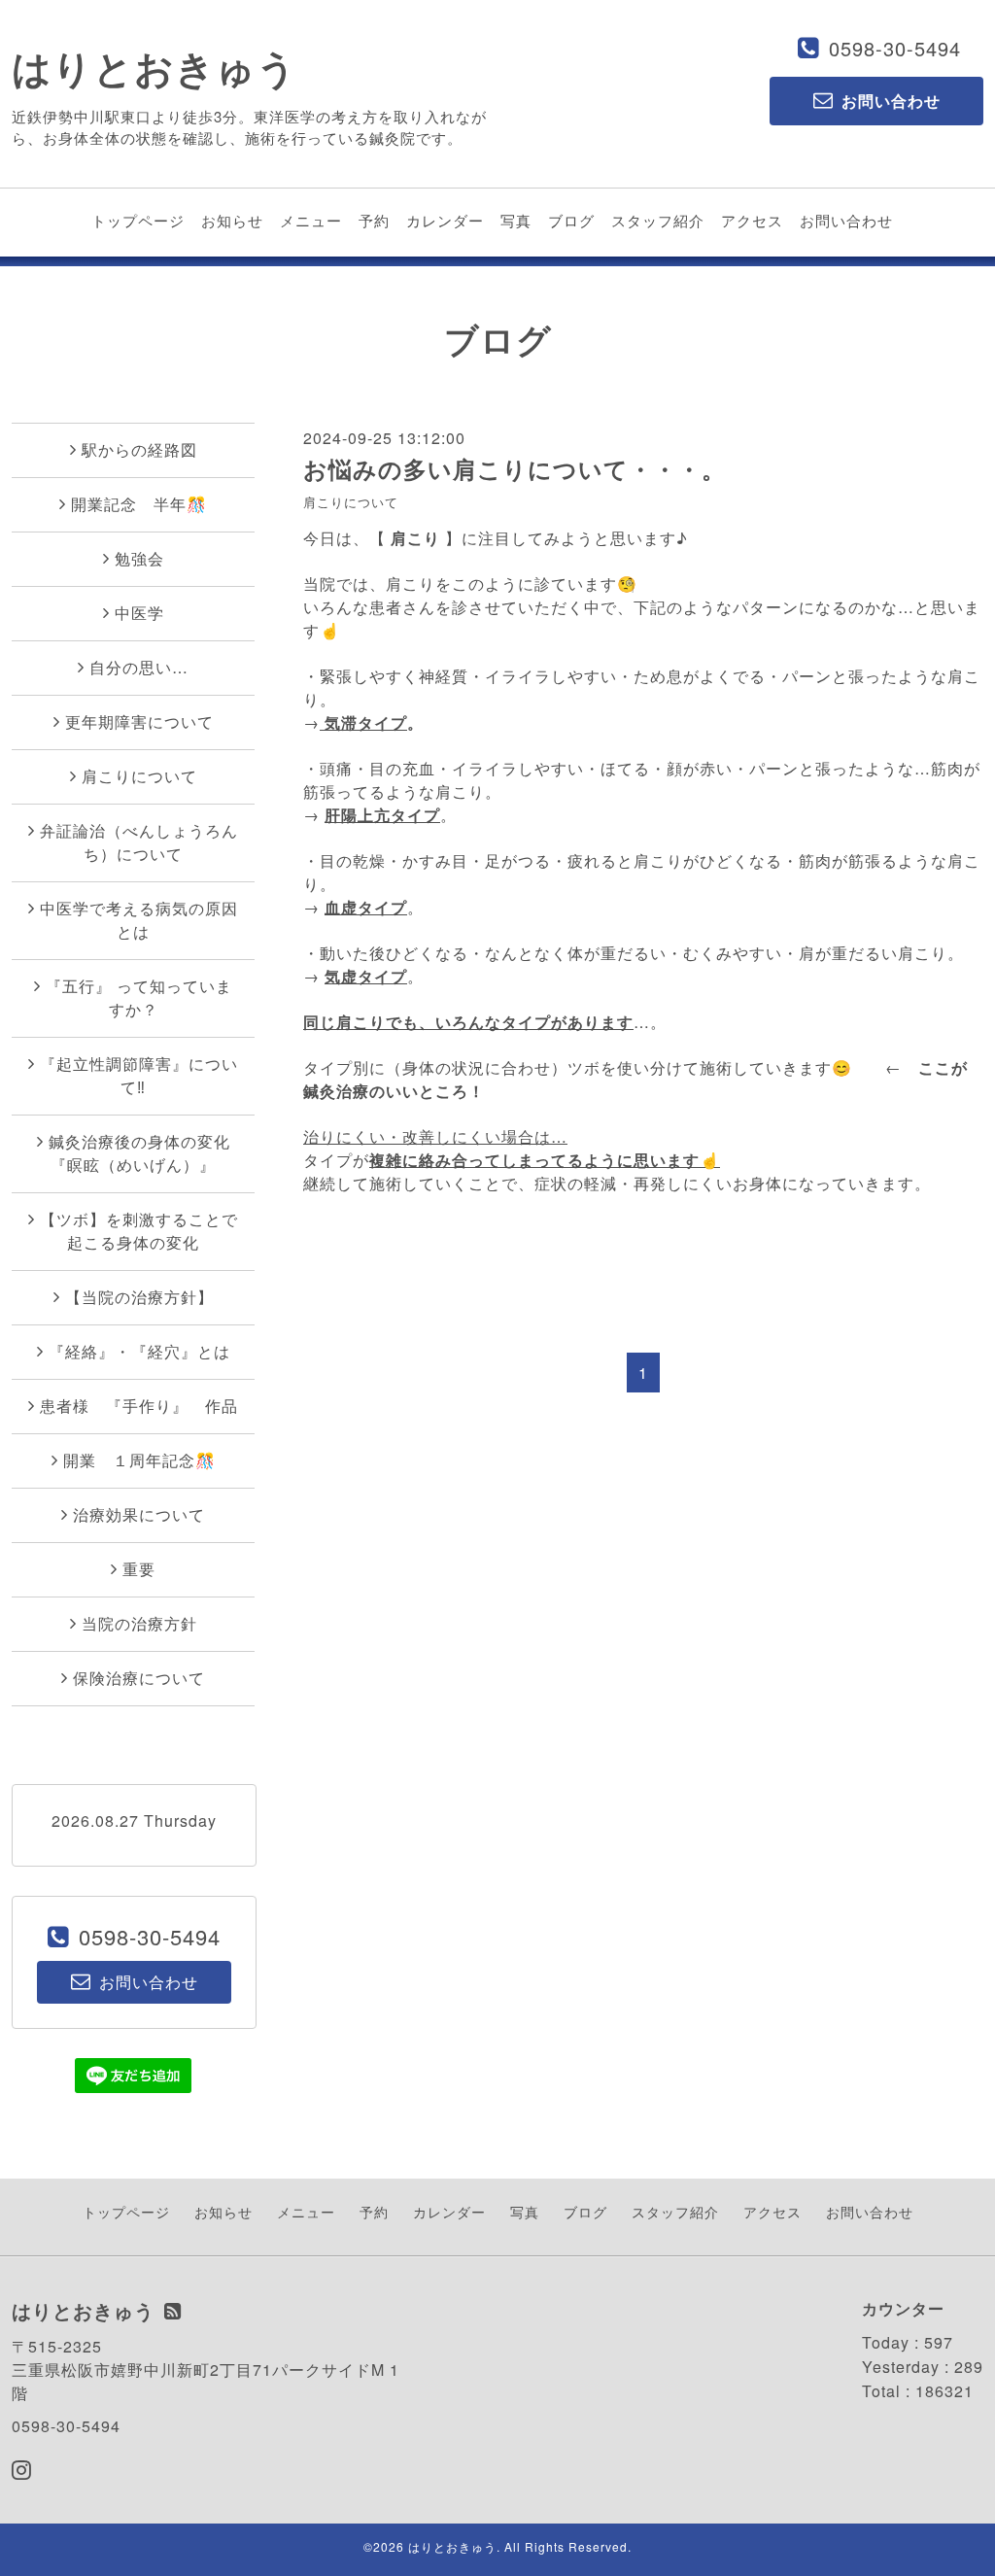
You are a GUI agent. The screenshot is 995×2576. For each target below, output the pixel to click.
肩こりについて (351, 502)
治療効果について (139, 1514)
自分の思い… (139, 667)
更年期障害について (139, 721)
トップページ (138, 220)
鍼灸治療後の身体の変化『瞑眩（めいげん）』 (139, 1153)
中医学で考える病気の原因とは (139, 920)
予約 (374, 220)
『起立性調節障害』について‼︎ (139, 1075)
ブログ (571, 220)
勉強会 (139, 558)
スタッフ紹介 (658, 220)
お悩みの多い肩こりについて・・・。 (515, 468)
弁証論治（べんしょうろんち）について (139, 842)
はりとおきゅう (154, 67)
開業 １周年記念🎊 (139, 1460)
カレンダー (445, 220)
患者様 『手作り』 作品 (139, 1406)
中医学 (139, 613)
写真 (516, 220)
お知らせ (232, 220)
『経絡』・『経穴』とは (139, 1351)
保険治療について (139, 1678)
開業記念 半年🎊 (139, 504)
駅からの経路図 (139, 449)
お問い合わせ (846, 220)
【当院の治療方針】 (139, 1297)
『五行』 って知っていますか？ (139, 997)
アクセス (752, 220)
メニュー (311, 220)
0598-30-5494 (895, 48)
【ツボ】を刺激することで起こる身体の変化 (139, 1231)
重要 (139, 1569)
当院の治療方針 (139, 1623)
